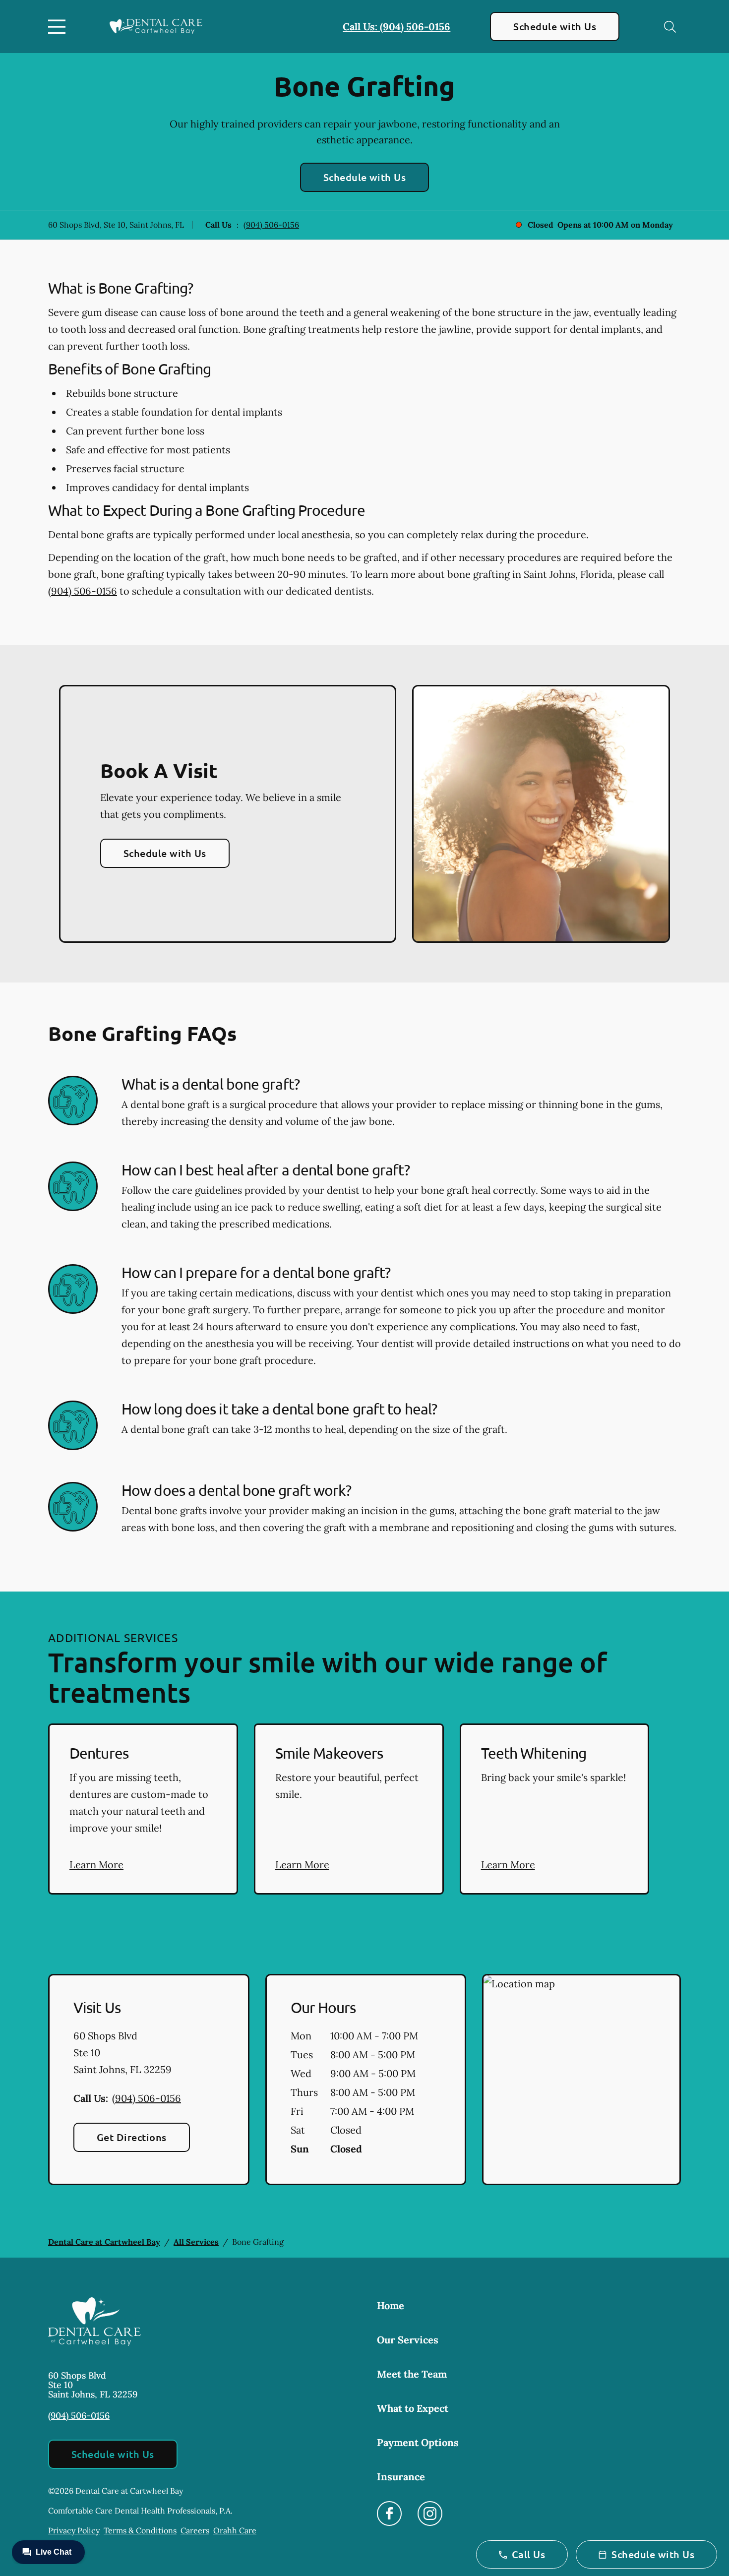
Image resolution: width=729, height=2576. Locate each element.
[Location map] (581, 2080)
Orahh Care (235, 2530)
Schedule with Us (555, 26)
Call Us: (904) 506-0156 (396, 27)
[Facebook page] (389, 2514)
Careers (195, 2530)
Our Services (408, 2340)
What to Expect (413, 2408)
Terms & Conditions (140, 2530)
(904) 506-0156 (271, 225)
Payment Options (418, 2442)
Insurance (401, 2477)
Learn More (96, 1865)
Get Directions (132, 2137)
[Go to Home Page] (156, 27)
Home (391, 2305)
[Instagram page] (430, 2514)
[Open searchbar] (670, 27)
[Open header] (59, 27)
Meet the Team (412, 2374)
